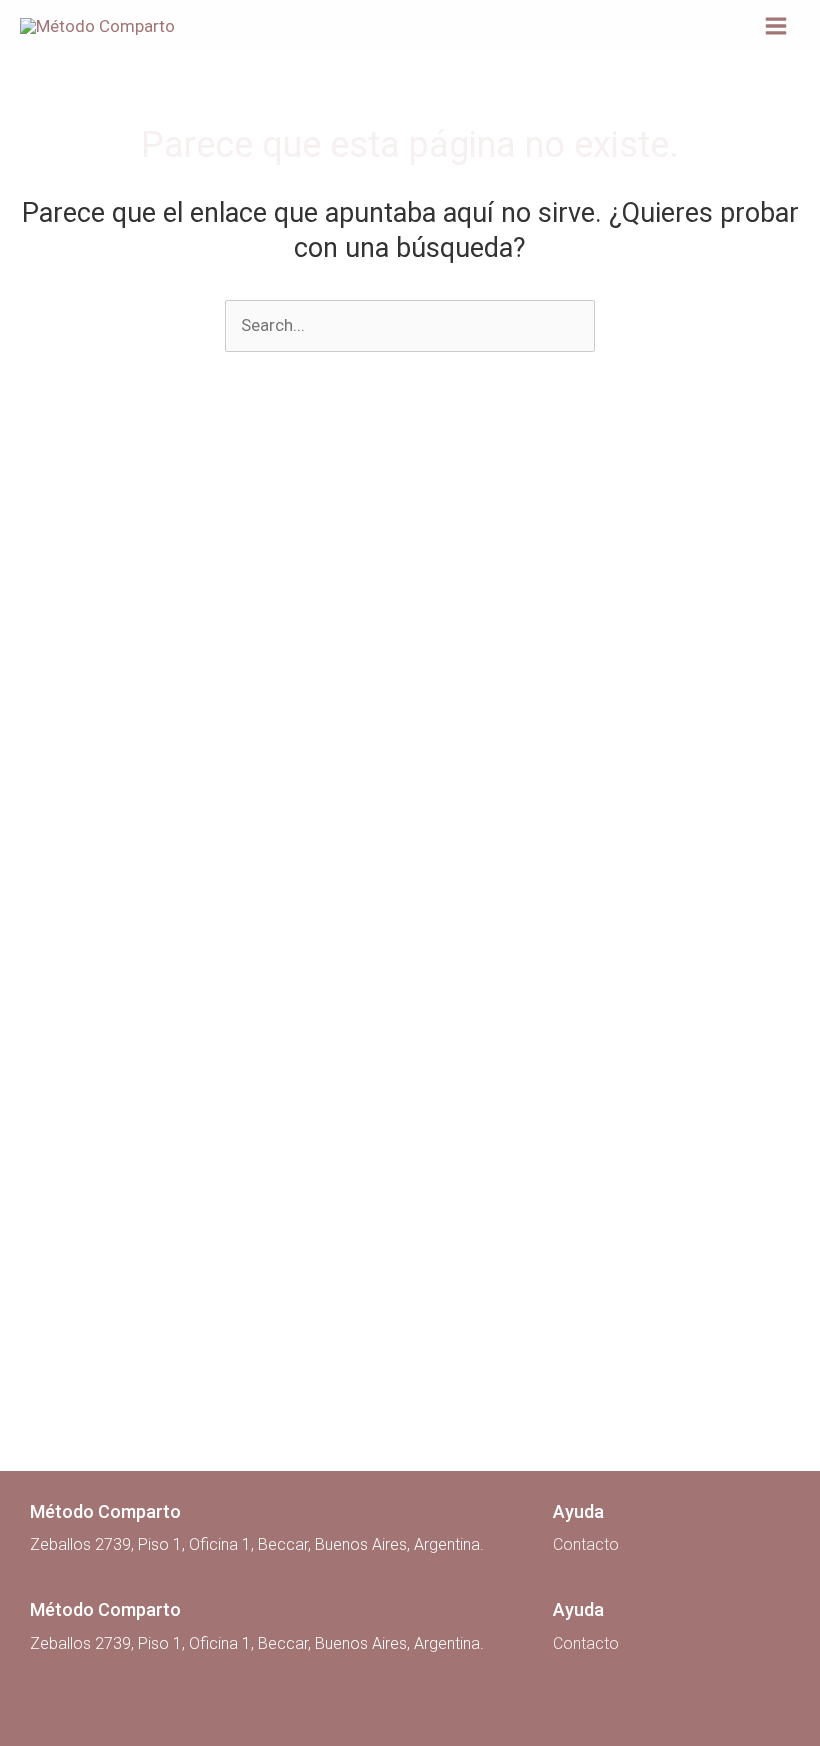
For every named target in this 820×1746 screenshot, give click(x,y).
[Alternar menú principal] (776, 26)
